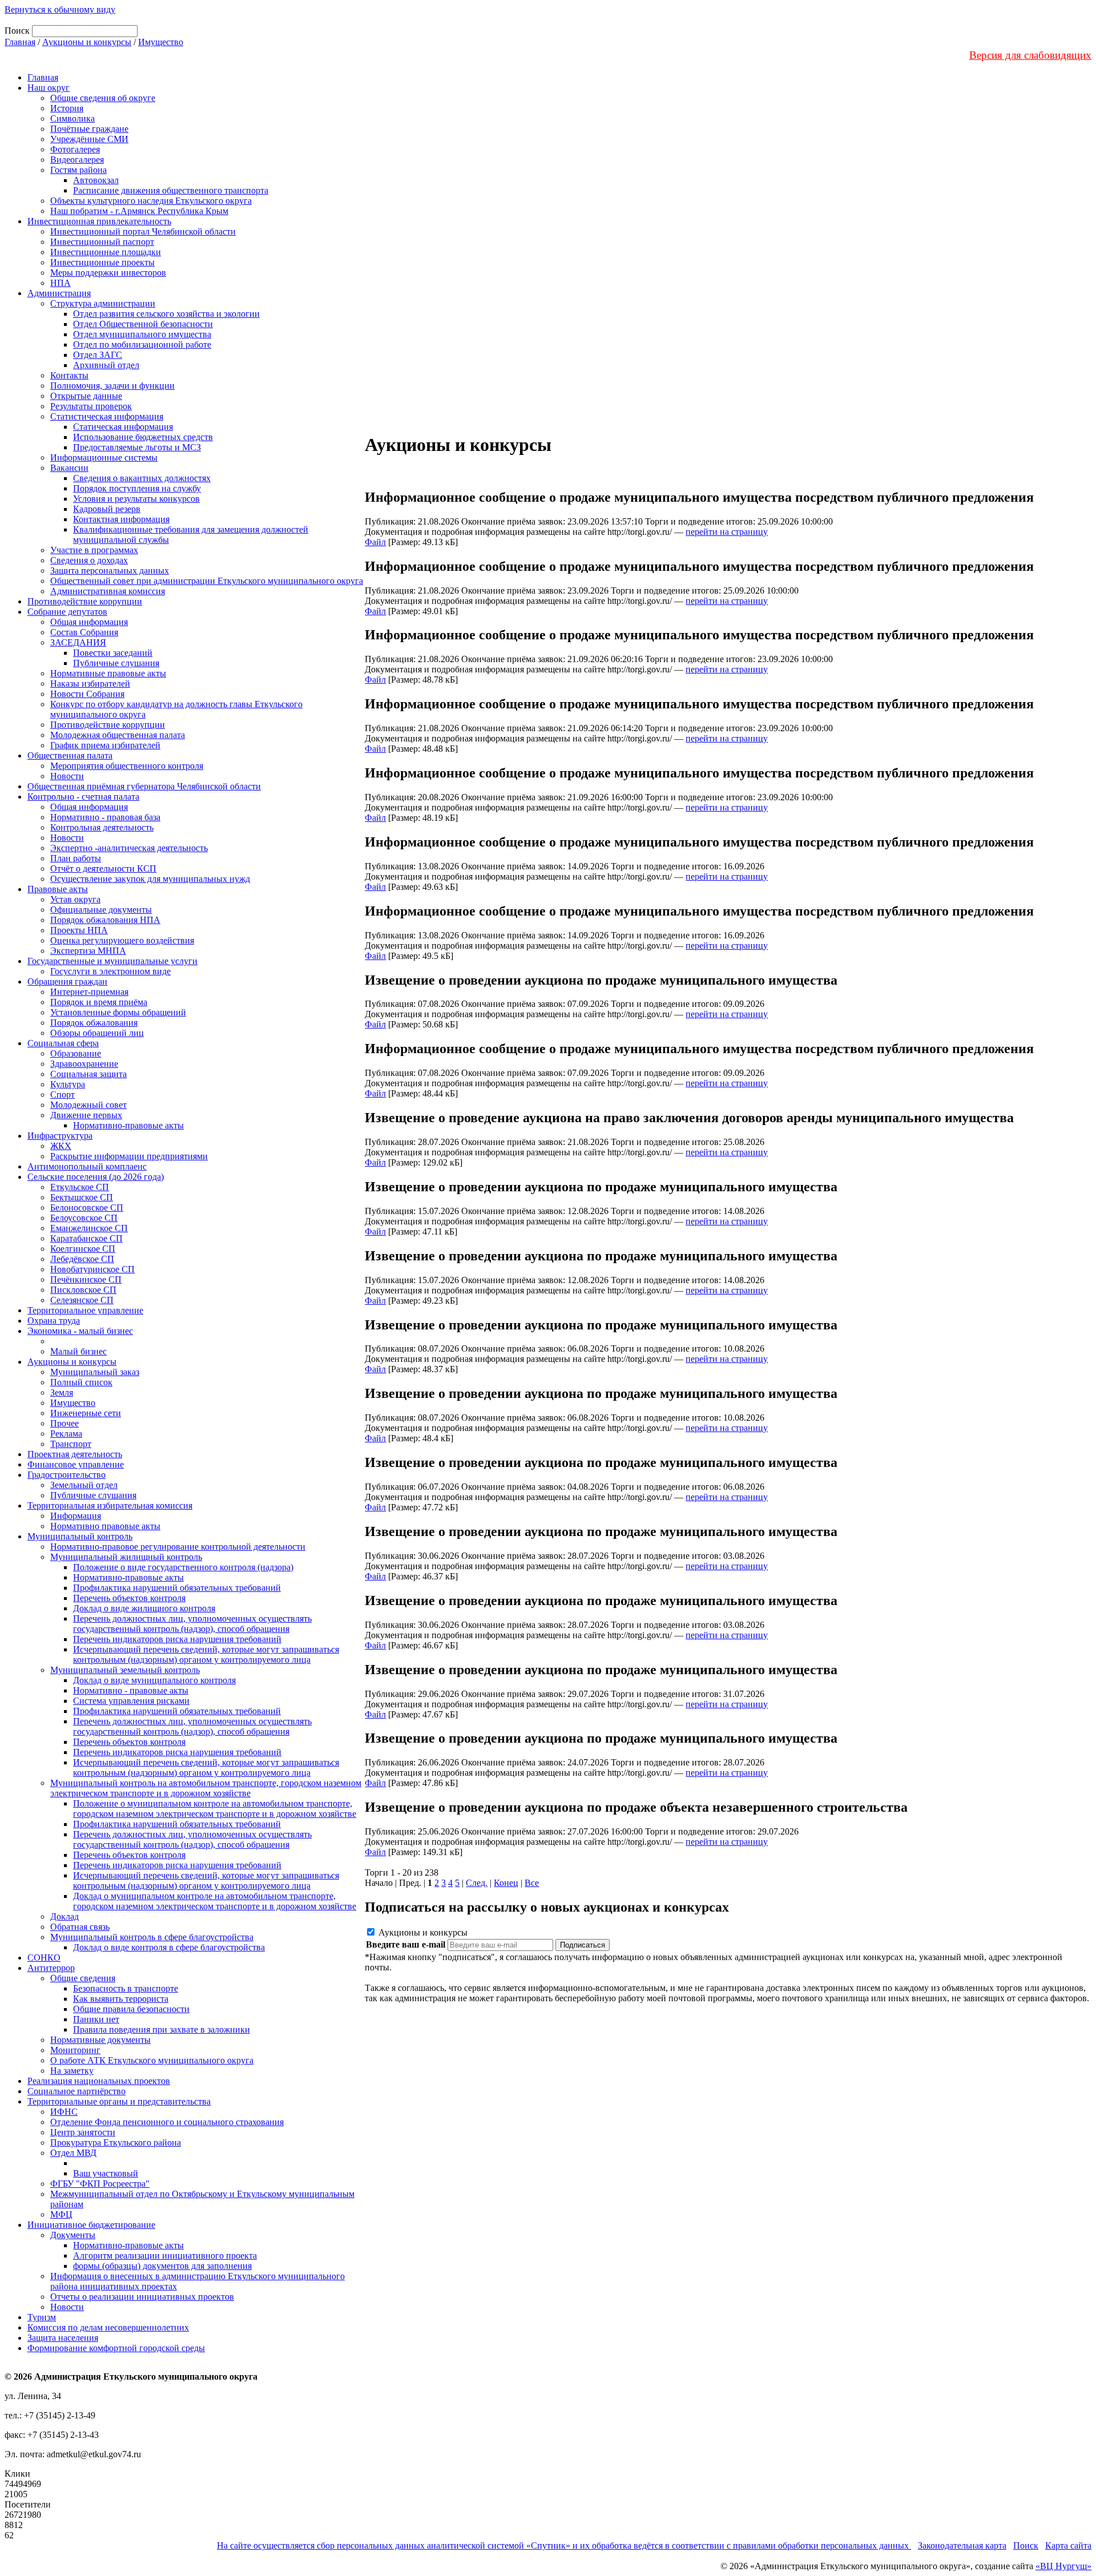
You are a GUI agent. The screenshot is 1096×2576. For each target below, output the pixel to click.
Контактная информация (121, 519)
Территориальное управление (85, 1310)
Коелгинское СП (83, 1249)
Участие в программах (94, 550)
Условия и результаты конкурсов (136, 499)
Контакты (69, 375)
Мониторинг (75, 2050)
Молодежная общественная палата (118, 735)
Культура (68, 1084)
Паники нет (96, 2019)
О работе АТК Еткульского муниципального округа (152, 2060)
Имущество (161, 42)
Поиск (1026, 2545)
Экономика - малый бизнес (80, 1331)
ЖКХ (61, 1146)
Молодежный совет (88, 1105)
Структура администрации (103, 303)
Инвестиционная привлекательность (99, 221)
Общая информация (89, 622)
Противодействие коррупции (85, 601)
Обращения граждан (67, 981)
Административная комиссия (108, 591)
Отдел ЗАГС (98, 355)
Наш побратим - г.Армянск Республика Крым (139, 211)
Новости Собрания (87, 694)
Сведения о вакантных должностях (142, 478)
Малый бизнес (78, 1351)
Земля (62, 1392)
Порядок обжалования (94, 1023)
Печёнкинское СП (86, 1279)
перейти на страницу (727, 532)
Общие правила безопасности (131, 2009)
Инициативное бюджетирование (91, 2225)
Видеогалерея (77, 160)
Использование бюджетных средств (143, 437)
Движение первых (86, 1115)
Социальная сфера (63, 1043)
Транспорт (71, 1444)
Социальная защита (88, 1074)
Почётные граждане (89, 129)
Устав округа (75, 899)
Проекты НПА (79, 930)
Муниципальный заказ (95, 1372)
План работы (76, 858)
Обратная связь (80, 1927)
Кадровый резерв (107, 509)
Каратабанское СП (86, 1238)
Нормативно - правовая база (105, 817)
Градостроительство (67, 1475)
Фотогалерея (75, 149)
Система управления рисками (131, 1701)
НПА (61, 283)
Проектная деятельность (75, 1454)
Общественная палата (70, 755)
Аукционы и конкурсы (87, 42)
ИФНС (64, 2112)
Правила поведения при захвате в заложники (162, 2029)
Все (532, 1883)
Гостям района (78, 170)
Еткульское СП (80, 1187)
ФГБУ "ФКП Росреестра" (100, 2184)
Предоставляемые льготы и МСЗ (137, 447)
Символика (72, 118)
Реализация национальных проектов (99, 2081)
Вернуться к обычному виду (60, 9)
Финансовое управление (76, 1464)
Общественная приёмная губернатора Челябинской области (144, 786)
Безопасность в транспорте (126, 1988)
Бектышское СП (82, 1197)
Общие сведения (83, 1978)
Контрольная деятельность (102, 827)
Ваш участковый (106, 2173)
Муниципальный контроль (80, 1536)
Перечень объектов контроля (129, 1598)
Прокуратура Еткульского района (116, 2142)
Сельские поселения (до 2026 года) (96, 1177)
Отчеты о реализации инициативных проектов (142, 2297)
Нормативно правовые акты (105, 1526)
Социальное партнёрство (76, 2091)
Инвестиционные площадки (106, 252)
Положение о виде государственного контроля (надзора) (183, 1567)
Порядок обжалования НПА (105, 920)
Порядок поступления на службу (137, 488)
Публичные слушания (116, 663)
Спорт (63, 1095)
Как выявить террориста (121, 1999)
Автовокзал (96, 180)
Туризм (42, 2317)
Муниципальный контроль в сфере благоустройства (152, 1937)
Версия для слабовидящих (1030, 55)
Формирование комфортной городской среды (116, 2348)
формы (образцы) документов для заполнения (162, 2266)
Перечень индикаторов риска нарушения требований (177, 1639)
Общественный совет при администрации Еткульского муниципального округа (207, 581)
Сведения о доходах (89, 560)
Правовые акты (58, 889)
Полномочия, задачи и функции (112, 386)
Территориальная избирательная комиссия (110, 1505)
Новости (67, 776)
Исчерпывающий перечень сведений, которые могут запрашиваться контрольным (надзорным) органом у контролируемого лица (206, 1654)
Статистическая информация (107, 416)
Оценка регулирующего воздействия (122, 940)
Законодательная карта (962, 2545)
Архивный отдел (106, 365)
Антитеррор (51, 1968)
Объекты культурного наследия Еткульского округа (151, 201)
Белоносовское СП (87, 1208)
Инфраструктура (60, 1136)
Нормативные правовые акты (108, 673)
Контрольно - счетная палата (83, 797)
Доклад (65, 1916)
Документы (73, 2235)
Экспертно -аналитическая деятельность (129, 848)
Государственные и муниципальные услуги (112, 961)
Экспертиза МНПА (88, 951)
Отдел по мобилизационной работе (142, 344)
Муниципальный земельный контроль (125, 1670)
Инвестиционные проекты (102, 262)
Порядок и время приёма (99, 1002)
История (67, 108)
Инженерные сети (86, 1413)
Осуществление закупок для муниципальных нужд (150, 879)
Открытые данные (86, 396)
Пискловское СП (83, 1290)
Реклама (66, 1434)
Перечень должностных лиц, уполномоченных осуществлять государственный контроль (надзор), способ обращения (192, 1624)
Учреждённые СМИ (89, 139)
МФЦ (61, 2214)
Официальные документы (101, 910)
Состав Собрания (84, 632)
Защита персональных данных (110, 571)
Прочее (65, 1423)
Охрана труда (54, 1321)
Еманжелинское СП (89, 1228)
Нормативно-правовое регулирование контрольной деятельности (178, 1547)
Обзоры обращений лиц (97, 1033)
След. (477, 1883)
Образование (76, 1053)
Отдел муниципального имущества (142, 334)
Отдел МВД (73, 2153)
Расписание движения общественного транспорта (171, 190)
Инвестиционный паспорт (102, 242)
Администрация (59, 293)
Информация (76, 1516)
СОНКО (44, 1958)
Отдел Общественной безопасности (143, 324)
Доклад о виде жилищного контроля (144, 1608)
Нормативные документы (100, 2040)
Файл (375, 542)
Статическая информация (123, 427)
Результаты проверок (91, 406)
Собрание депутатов (67, 612)
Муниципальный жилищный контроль (126, 1557)
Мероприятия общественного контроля (127, 766)
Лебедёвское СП (82, 1259)
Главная (20, 42)
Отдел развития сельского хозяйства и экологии (166, 314)
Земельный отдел (84, 1485)
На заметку (72, 2071)
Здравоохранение (84, 1064)
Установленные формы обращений (118, 1012)
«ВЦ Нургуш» (1063, 2566)
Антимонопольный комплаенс (87, 1166)
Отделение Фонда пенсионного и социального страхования (167, 2122)
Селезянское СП (82, 1300)
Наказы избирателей (90, 684)
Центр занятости (83, 2132)
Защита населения (63, 2338)
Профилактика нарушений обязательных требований (177, 1588)
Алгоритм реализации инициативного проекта (165, 2255)
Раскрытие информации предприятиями (129, 1156)
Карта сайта (1068, 2545)
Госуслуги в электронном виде (110, 971)
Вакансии (69, 468)
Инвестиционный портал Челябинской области (143, 231)
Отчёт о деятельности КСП (103, 868)
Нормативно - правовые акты (131, 1690)
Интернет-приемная (89, 992)
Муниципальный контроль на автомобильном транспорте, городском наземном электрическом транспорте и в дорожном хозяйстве (206, 1788)
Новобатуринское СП (92, 1269)
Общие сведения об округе (103, 98)
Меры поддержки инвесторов (108, 273)
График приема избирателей (105, 745)
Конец (506, 1883)
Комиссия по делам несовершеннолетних (108, 2327)
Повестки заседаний (113, 653)
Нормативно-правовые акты (128, 1125)
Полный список (81, 1382)
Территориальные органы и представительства (119, 2101)
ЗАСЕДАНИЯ (78, 642)
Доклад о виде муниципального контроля (154, 1680)
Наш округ (49, 88)
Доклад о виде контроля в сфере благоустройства (169, 1947)
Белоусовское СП (84, 1218)
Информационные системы (104, 457)
